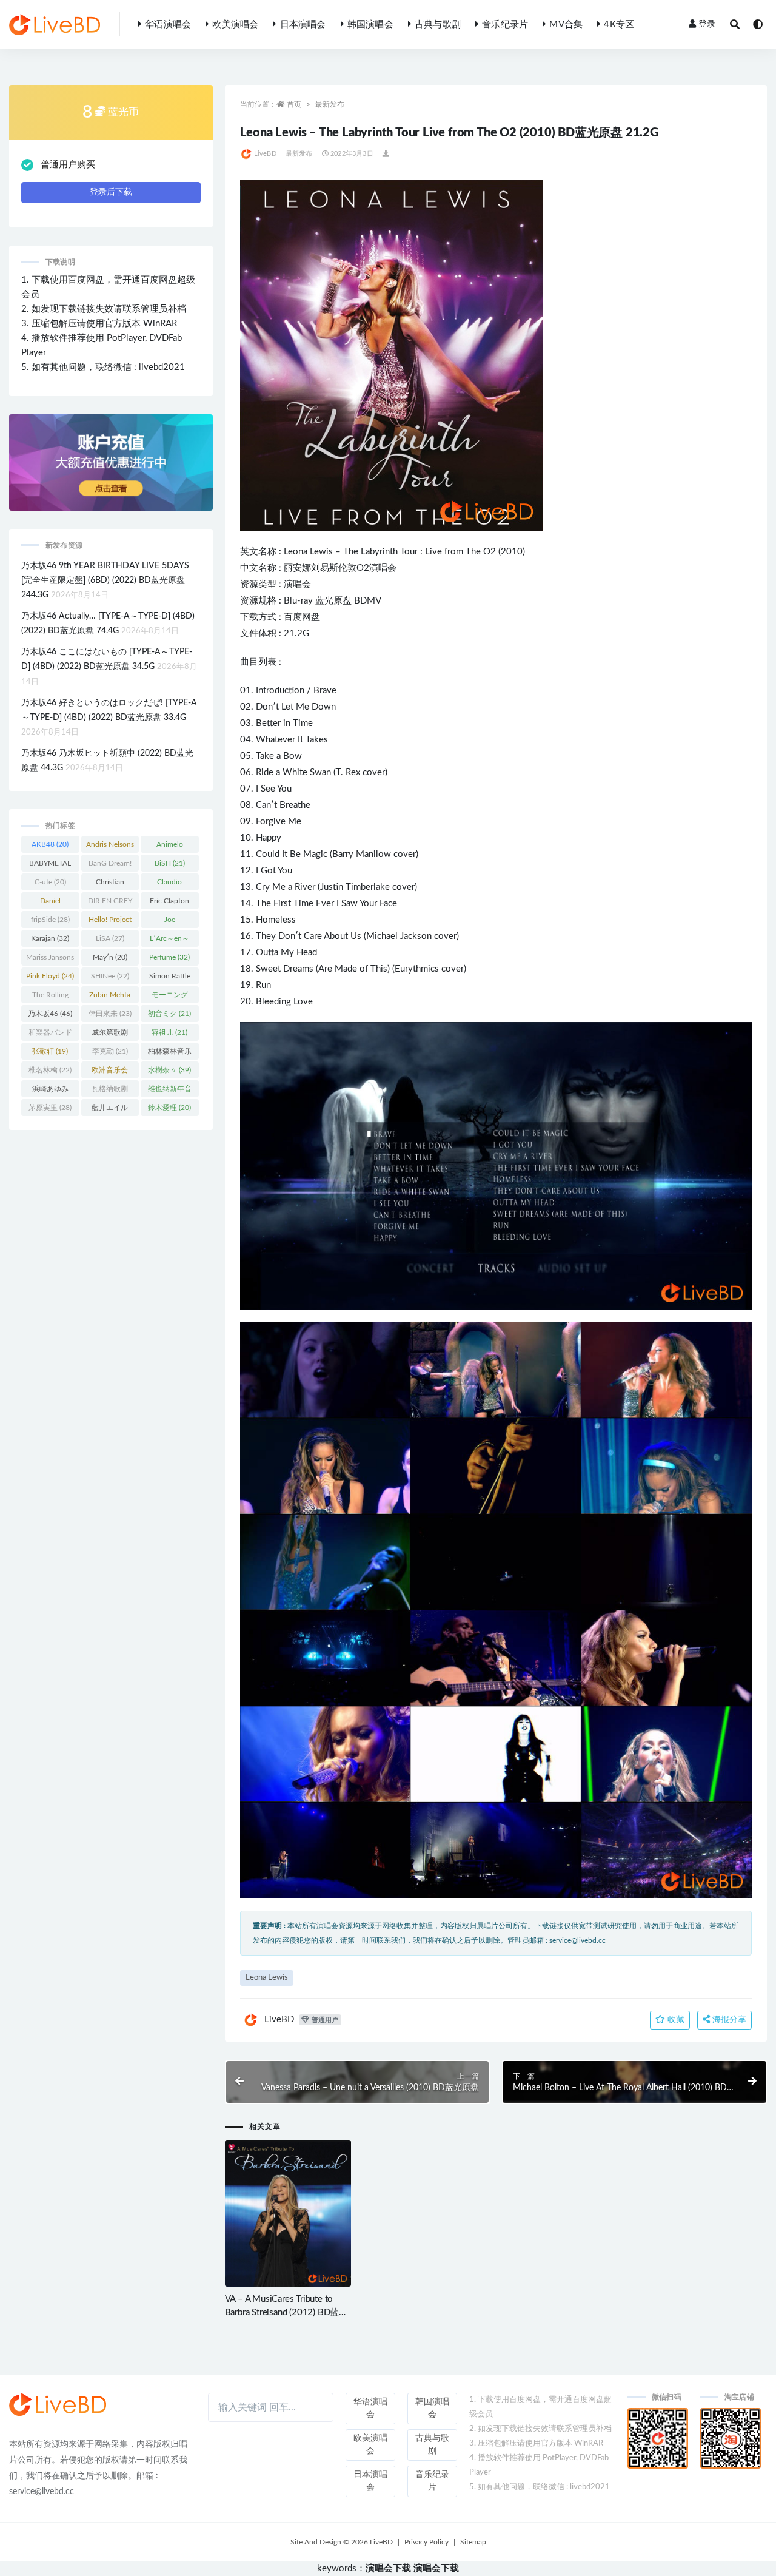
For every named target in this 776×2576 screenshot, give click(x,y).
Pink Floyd (50, 976)
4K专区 (619, 25)
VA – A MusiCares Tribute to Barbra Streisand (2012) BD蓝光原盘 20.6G (286, 2312)
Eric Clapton (169, 903)
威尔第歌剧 (110, 1035)
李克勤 (110, 1051)
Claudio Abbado (169, 884)
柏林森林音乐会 (170, 1054)
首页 (294, 104)
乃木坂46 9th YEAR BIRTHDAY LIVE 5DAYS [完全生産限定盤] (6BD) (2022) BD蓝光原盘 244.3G (105, 580)
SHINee (110, 976)
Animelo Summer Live (170, 847)
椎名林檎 (50, 1070)
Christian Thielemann (110, 884)
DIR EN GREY (110, 903)
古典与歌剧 (438, 25)
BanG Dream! (110, 866)
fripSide (50, 920)
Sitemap (473, 2542)
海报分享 (728, 2020)
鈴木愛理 (169, 1108)
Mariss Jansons (50, 960)
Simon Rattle (170, 978)
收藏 (675, 2020)
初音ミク (169, 1014)
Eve (323, 903)
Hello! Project (110, 922)
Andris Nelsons (110, 847)
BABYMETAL (50, 866)
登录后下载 (111, 192)
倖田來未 (110, 1014)
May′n (110, 957)
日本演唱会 (303, 25)
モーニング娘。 (170, 997)
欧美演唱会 (235, 25)
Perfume (169, 957)
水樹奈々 (169, 1070)
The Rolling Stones (50, 997)
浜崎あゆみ (50, 1091)
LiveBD (265, 154)
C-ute (50, 882)
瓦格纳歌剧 (110, 1091)
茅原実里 (50, 1108)
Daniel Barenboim (50, 903)
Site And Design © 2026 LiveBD (342, 2542)
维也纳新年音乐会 (170, 1091)
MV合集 (566, 25)
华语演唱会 (168, 25)
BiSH (170, 863)
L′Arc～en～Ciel (169, 941)
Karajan (50, 938)
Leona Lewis (308, 552)
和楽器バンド (50, 1035)
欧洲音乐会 (110, 1072)
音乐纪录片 (505, 25)
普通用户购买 (68, 165)
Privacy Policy (426, 2542)
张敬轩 (50, 1051)
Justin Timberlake (355, 887)
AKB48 (50, 844)
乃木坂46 (50, 1014)
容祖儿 (169, 1032)
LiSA (110, 938)
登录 (707, 24)
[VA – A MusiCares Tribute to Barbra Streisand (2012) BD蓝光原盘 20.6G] (288, 2213)
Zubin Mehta (110, 997)
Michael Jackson (399, 936)
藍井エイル (110, 1110)
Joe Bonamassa (170, 922)
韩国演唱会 (370, 25)
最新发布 (330, 104)
